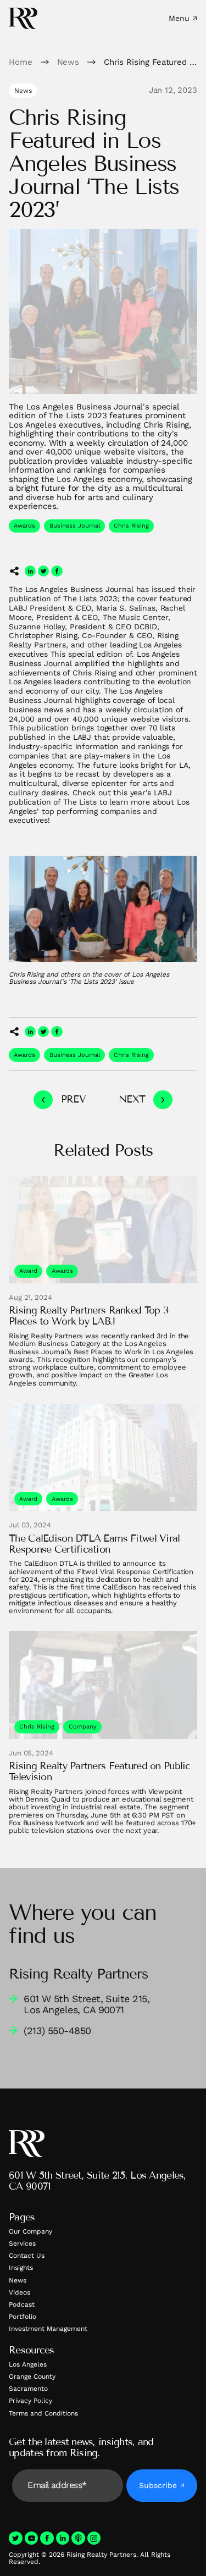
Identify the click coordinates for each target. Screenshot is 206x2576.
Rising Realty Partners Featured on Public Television (99, 1772)
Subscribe (158, 2485)
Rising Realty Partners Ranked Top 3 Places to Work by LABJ (88, 1316)
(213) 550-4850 (57, 2031)
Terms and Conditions (43, 2413)
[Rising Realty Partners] (23, 18)
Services (22, 2243)
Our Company (30, 2231)
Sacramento (28, 2389)
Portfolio (23, 2317)
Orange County (32, 2376)
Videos (20, 2292)
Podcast (22, 2304)
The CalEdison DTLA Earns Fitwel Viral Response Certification (94, 1544)
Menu (179, 18)
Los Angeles (28, 2364)
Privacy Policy (30, 2401)
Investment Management (48, 2329)
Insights (21, 2268)
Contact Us (27, 2256)
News (18, 2280)
